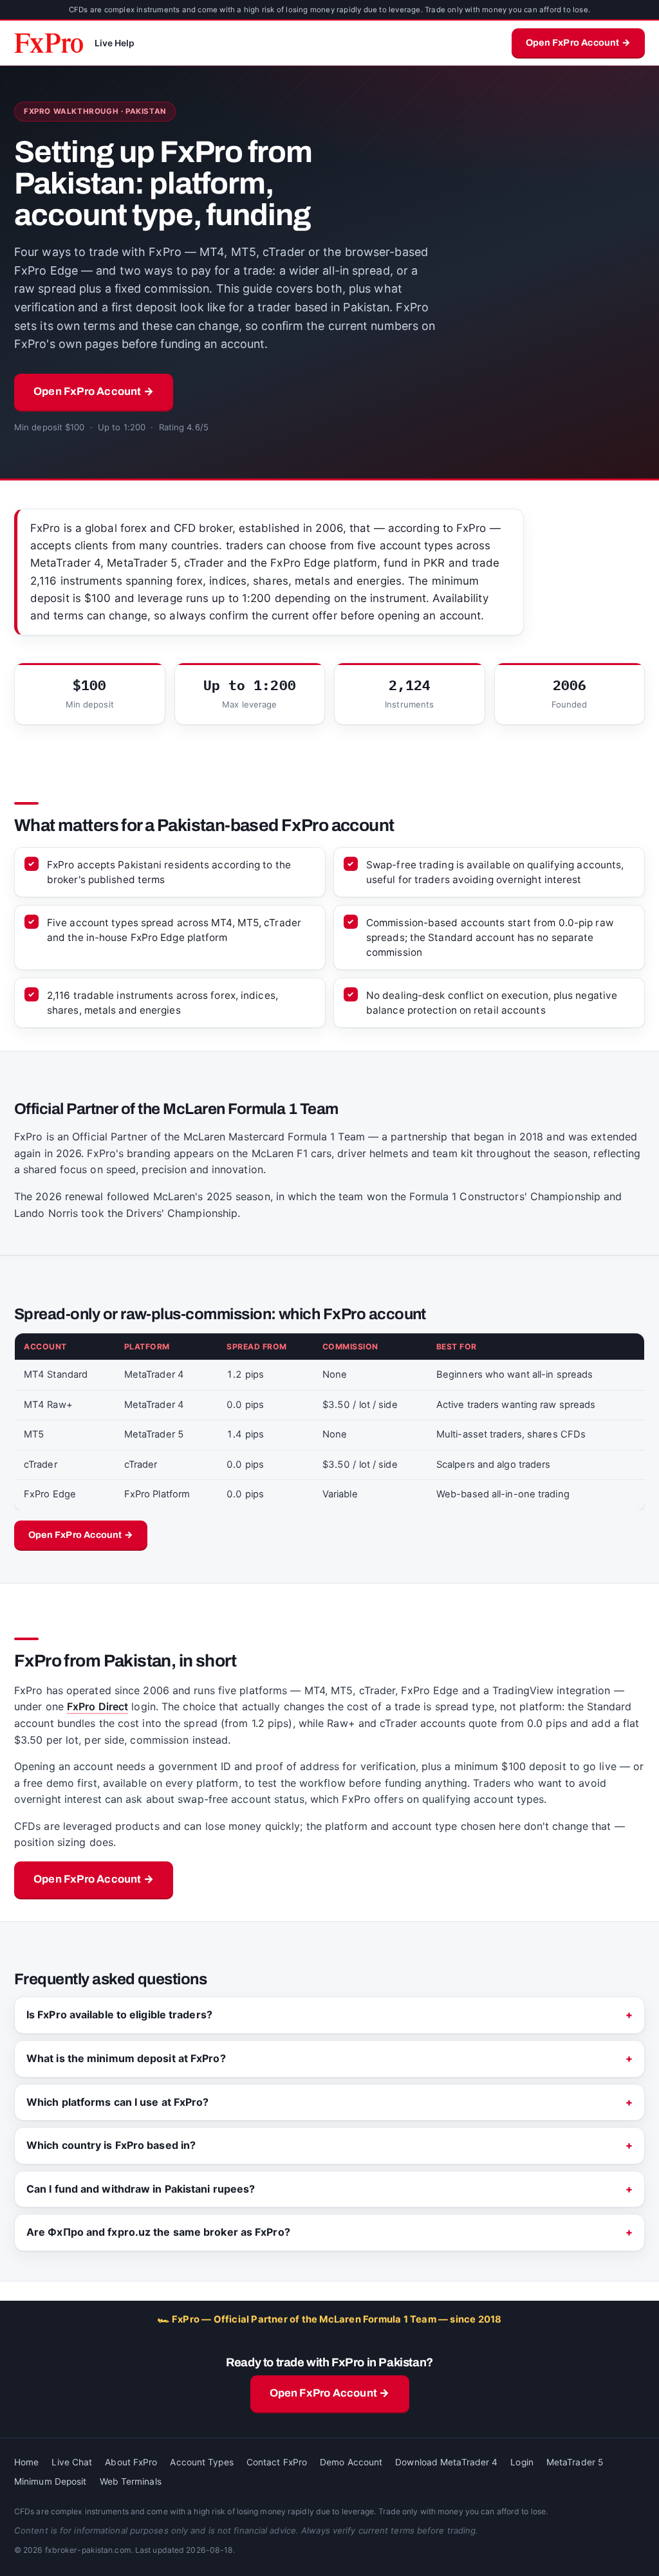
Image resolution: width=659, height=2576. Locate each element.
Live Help (115, 43)
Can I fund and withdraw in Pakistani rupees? (141, 2189)
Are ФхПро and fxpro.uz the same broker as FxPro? (158, 2232)
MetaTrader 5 (575, 2462)
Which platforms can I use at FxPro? (118, 2102)
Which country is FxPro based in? (111, 2145)
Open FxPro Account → (578, 42)
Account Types (201, 2462)
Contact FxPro (277, 2462)
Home (26, 2462)
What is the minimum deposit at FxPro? (126, 2058)
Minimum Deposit (51, 2481)
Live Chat (72, 2462)
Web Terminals (131, 2481)
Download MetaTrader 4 (446, 2462)
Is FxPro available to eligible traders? (119, 2014)
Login (522, 2462)
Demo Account (351, 2462)
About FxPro (131, 2462)
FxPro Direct (97, 1706)
